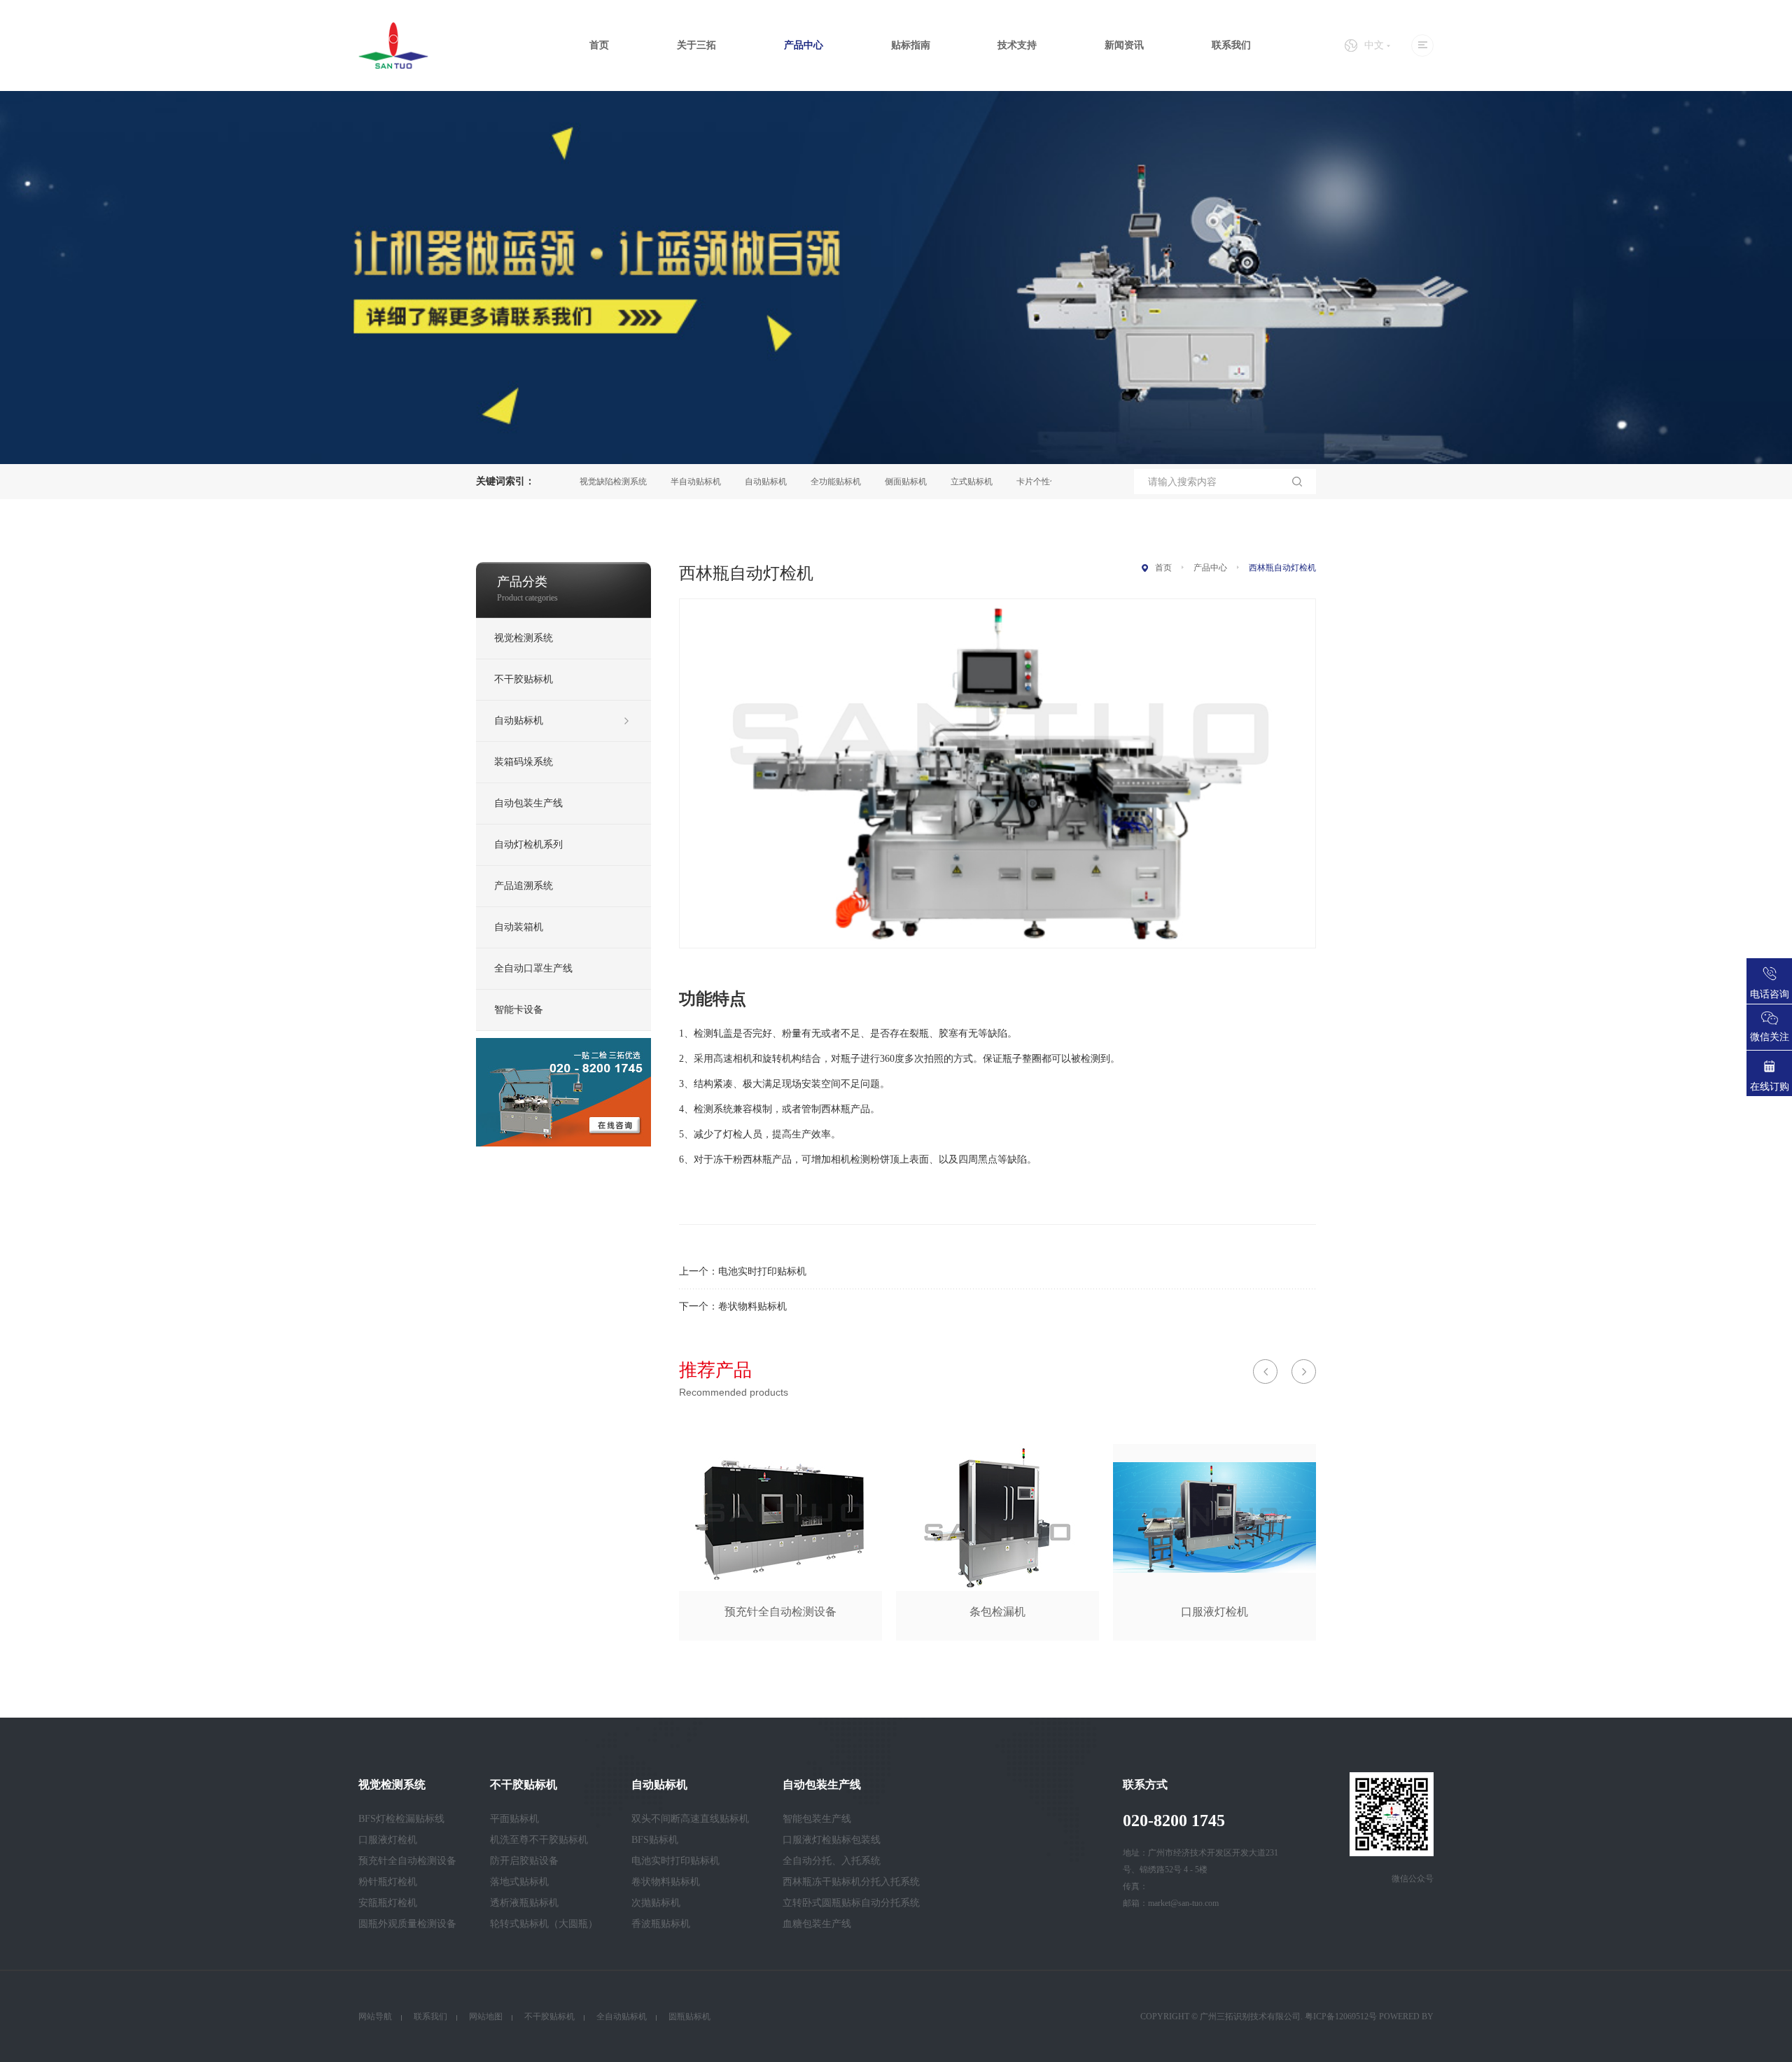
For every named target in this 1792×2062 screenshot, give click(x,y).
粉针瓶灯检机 (388, 1882)
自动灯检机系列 (528, 844)
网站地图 (486, 2017)
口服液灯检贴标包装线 (832, 1840)
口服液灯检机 (388, 1840)
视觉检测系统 (524, 638)
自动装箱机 (519, 927)
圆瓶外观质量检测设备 (407, 1924)
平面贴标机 (514, 1819)
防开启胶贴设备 (524, 1861)
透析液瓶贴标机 (524, 1903)
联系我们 (1231, 45)
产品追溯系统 (524, 886)
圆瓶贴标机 (689, 2017)
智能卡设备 (519, 1010)
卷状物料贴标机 (752, 1306)
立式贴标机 (918, 482)
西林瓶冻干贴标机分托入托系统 (851, 1882)
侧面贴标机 (853, 482)
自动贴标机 (713, 482)
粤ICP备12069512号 (1341, 2017)
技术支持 (1017, 45)
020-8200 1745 (1174, 1821)
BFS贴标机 (655, 1840)
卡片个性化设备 (993, 482)
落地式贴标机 (519, 1882)
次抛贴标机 (656, 1903)
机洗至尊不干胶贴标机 (539, 1840)
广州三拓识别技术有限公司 (1250, 2017)
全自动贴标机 (622, 2017)
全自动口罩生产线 (533, 968)
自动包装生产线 (528, 803)
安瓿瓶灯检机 (388, 1903)
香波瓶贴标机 (661, 1924)
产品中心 (804, 45)
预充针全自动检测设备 (407, 1861)
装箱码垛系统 (524, 762)
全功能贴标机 (783, 482)
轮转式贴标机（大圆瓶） (544, 1924)
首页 (599, 45)
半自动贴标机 (643, 482)
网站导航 (375, 2017)
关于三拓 (696, 45)
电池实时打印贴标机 (762, 1271)
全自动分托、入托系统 (832, 1861)
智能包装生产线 (817, 1819)
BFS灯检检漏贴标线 (401, 1819)
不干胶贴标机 (524, 679)
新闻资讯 (1124, 45)
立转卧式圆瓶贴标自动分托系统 (851, 1903)
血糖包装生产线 (817, 1924)
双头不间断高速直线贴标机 (690, 1819)
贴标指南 (911, 45)
